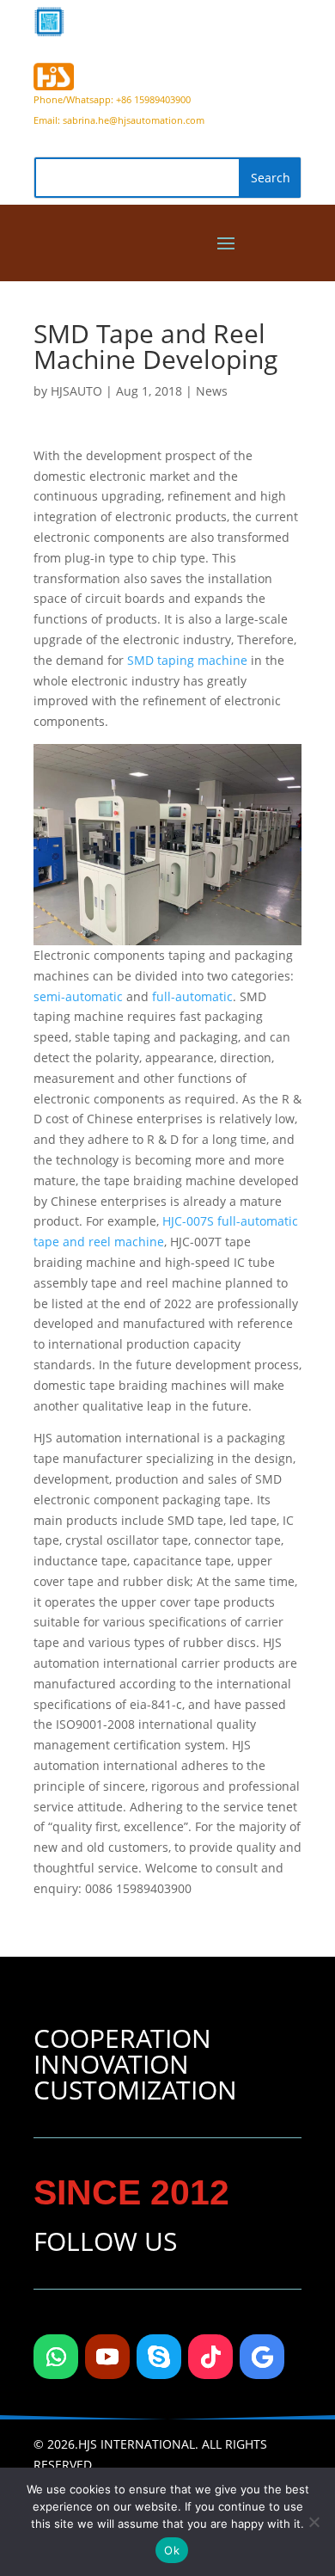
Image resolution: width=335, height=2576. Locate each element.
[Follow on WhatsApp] (56, 2357)
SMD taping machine (187, 660)
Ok (172, 2550)
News (212, 391)
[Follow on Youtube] (107, 2357)
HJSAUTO (76, 391)
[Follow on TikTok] (210, 2357)
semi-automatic (78, 996)
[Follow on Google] (262, 2357)
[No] (314, 2522)
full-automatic (192, 996)
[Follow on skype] (159, 2357)
